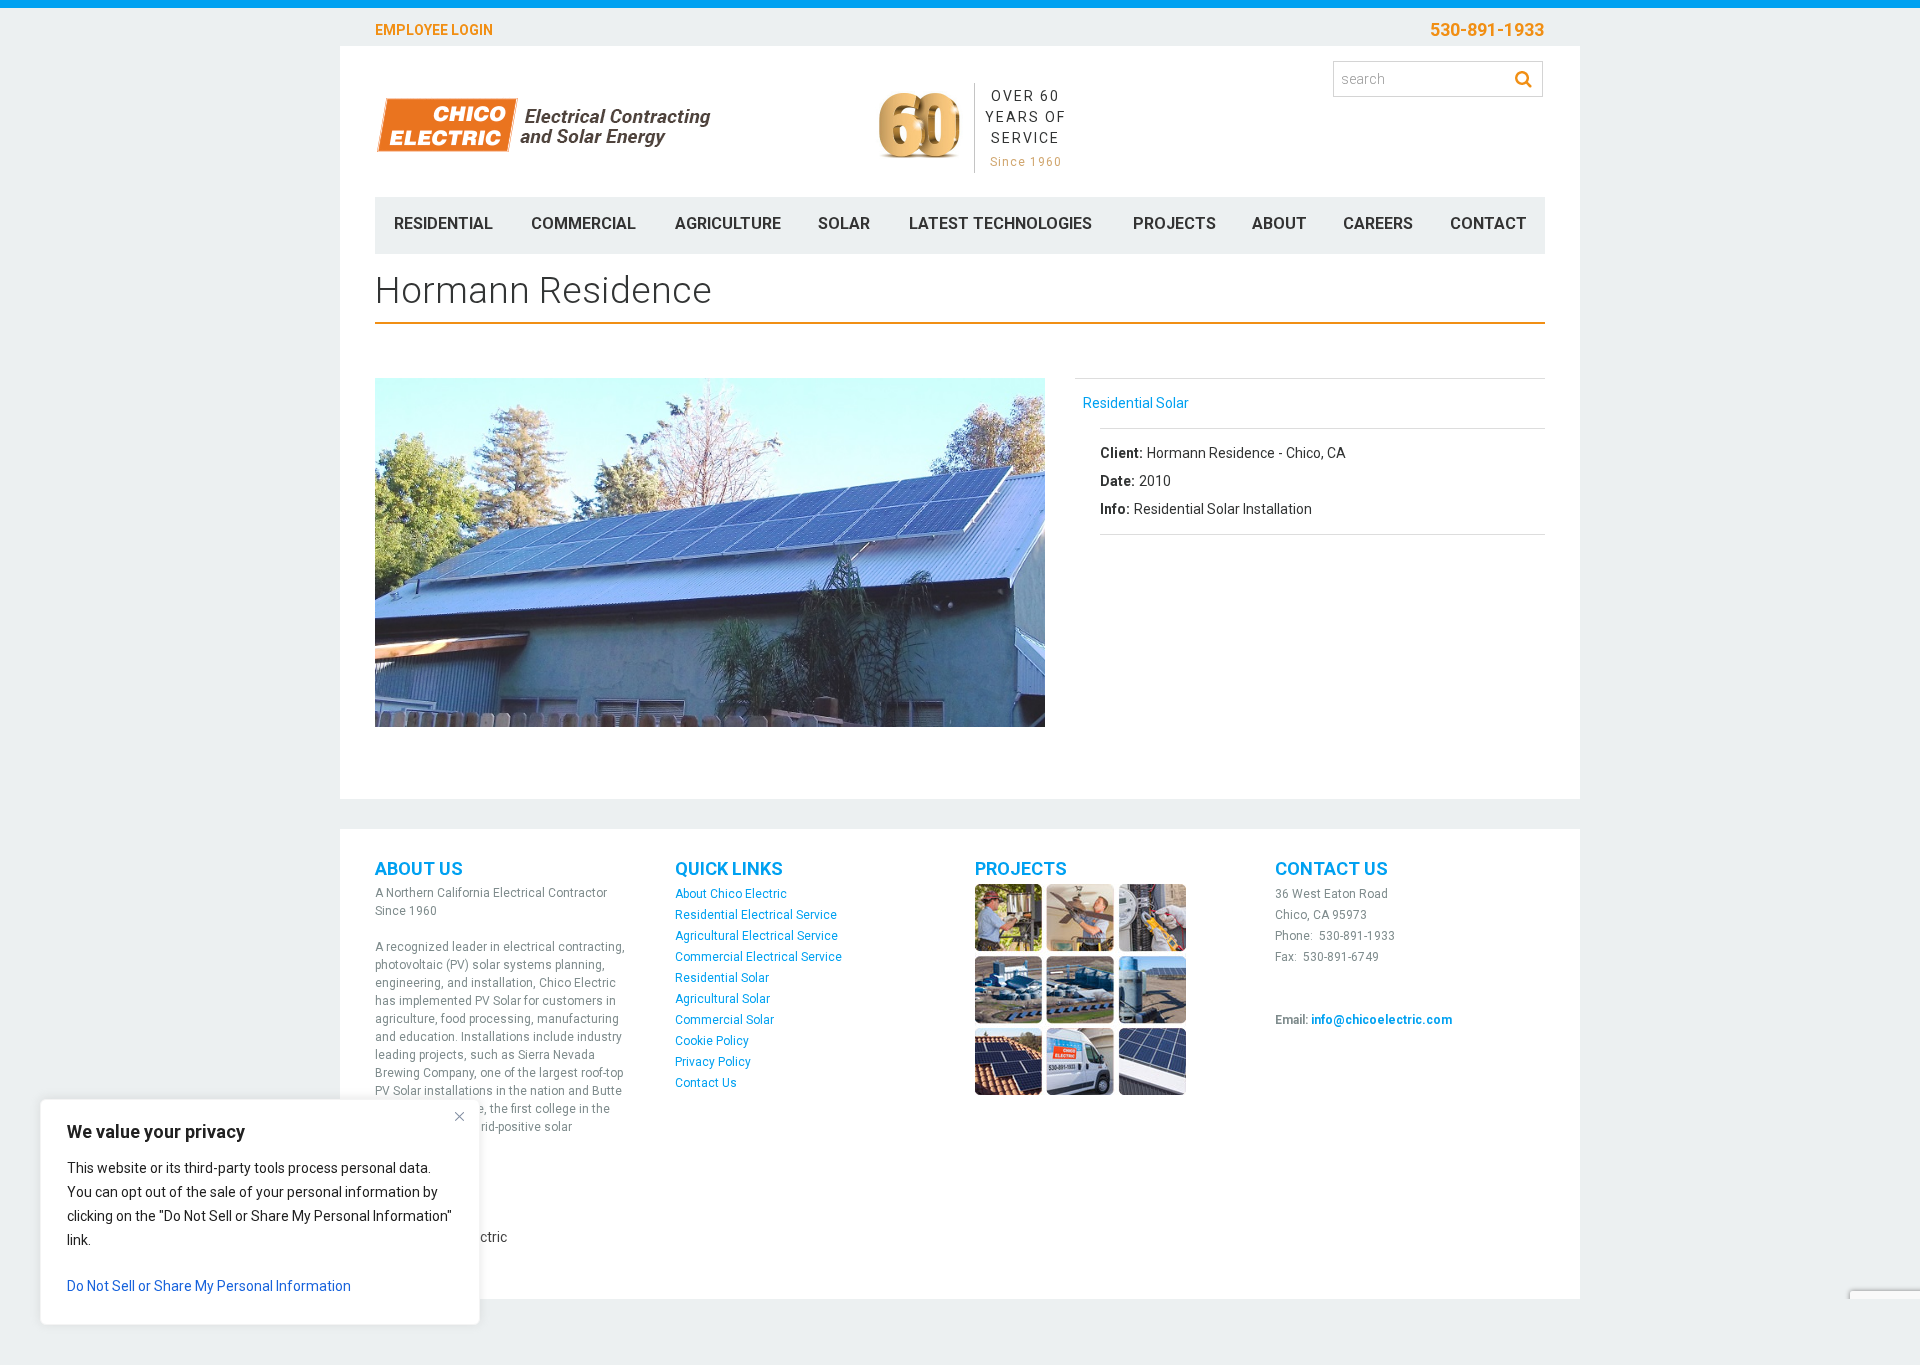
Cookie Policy (712, 1041)
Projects (1174, 223)
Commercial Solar (724, 1020)
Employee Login (434, 30)
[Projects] (1080, 989)
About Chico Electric (731, 894)
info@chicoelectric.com (1381, 1020)
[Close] (459, 1116)
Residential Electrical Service (756, 915)
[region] (260, 1212)
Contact (1488, 223)
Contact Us (706, 1083)
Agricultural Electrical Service (756, 936)
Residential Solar (1136, 403)
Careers (1378, 223)
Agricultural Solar (722, 999)
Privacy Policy (713, 1062)
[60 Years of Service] (919, 125)
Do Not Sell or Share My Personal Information (209, 1286)
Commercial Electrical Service (758, 957)
